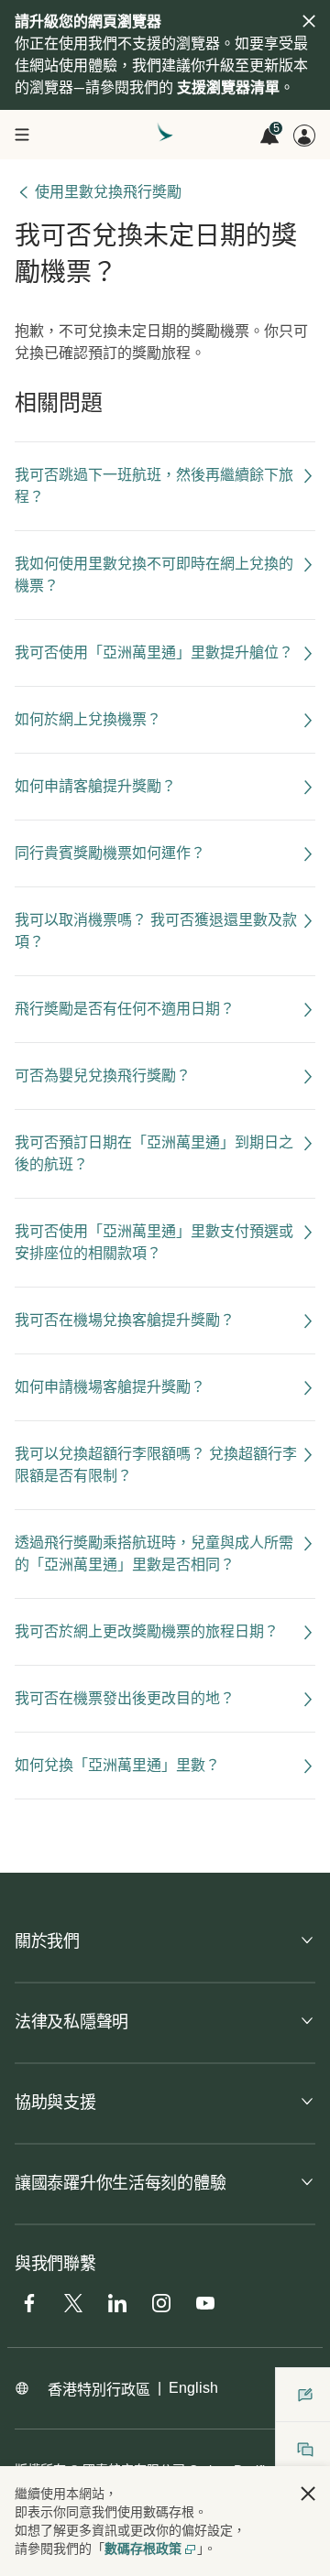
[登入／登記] (304, 136)
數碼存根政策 (143, 2549)
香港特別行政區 (99, 2390)
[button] (308, 2494)
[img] (309, 21)
